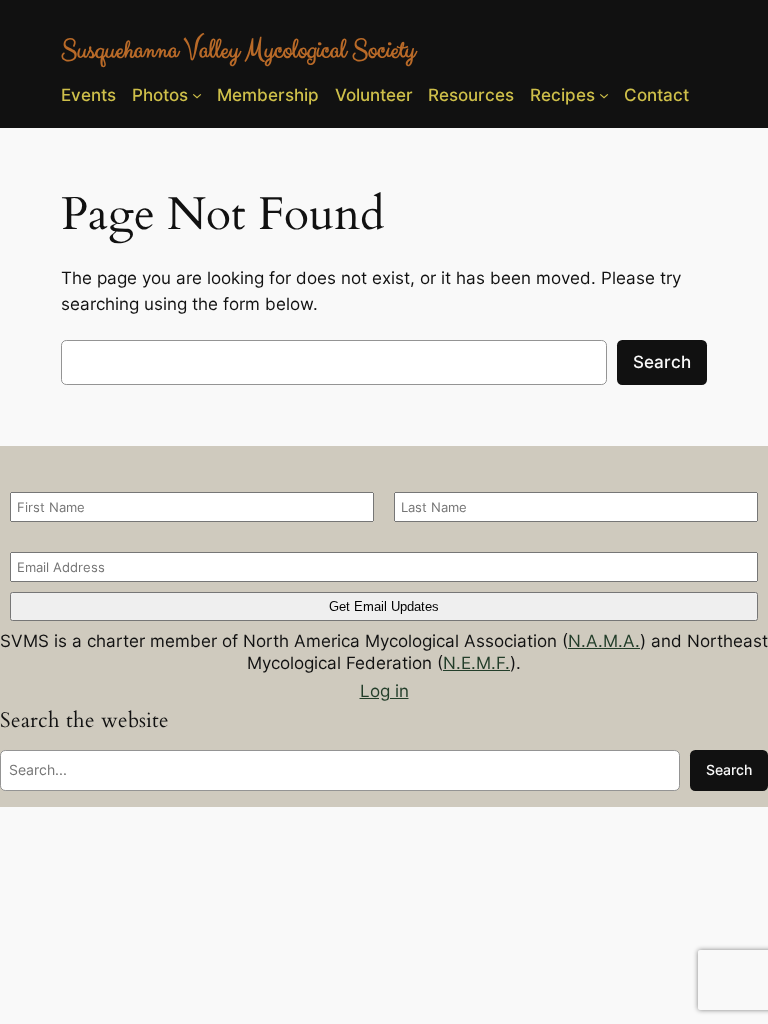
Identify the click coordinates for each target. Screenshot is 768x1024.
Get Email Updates (384, 606)
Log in (384, 691)
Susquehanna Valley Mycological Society (238, 50)
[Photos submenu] (197, 95)
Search (662, 362)
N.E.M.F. (476, 663)
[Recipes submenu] (604, 95)
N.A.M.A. (604, 641)
